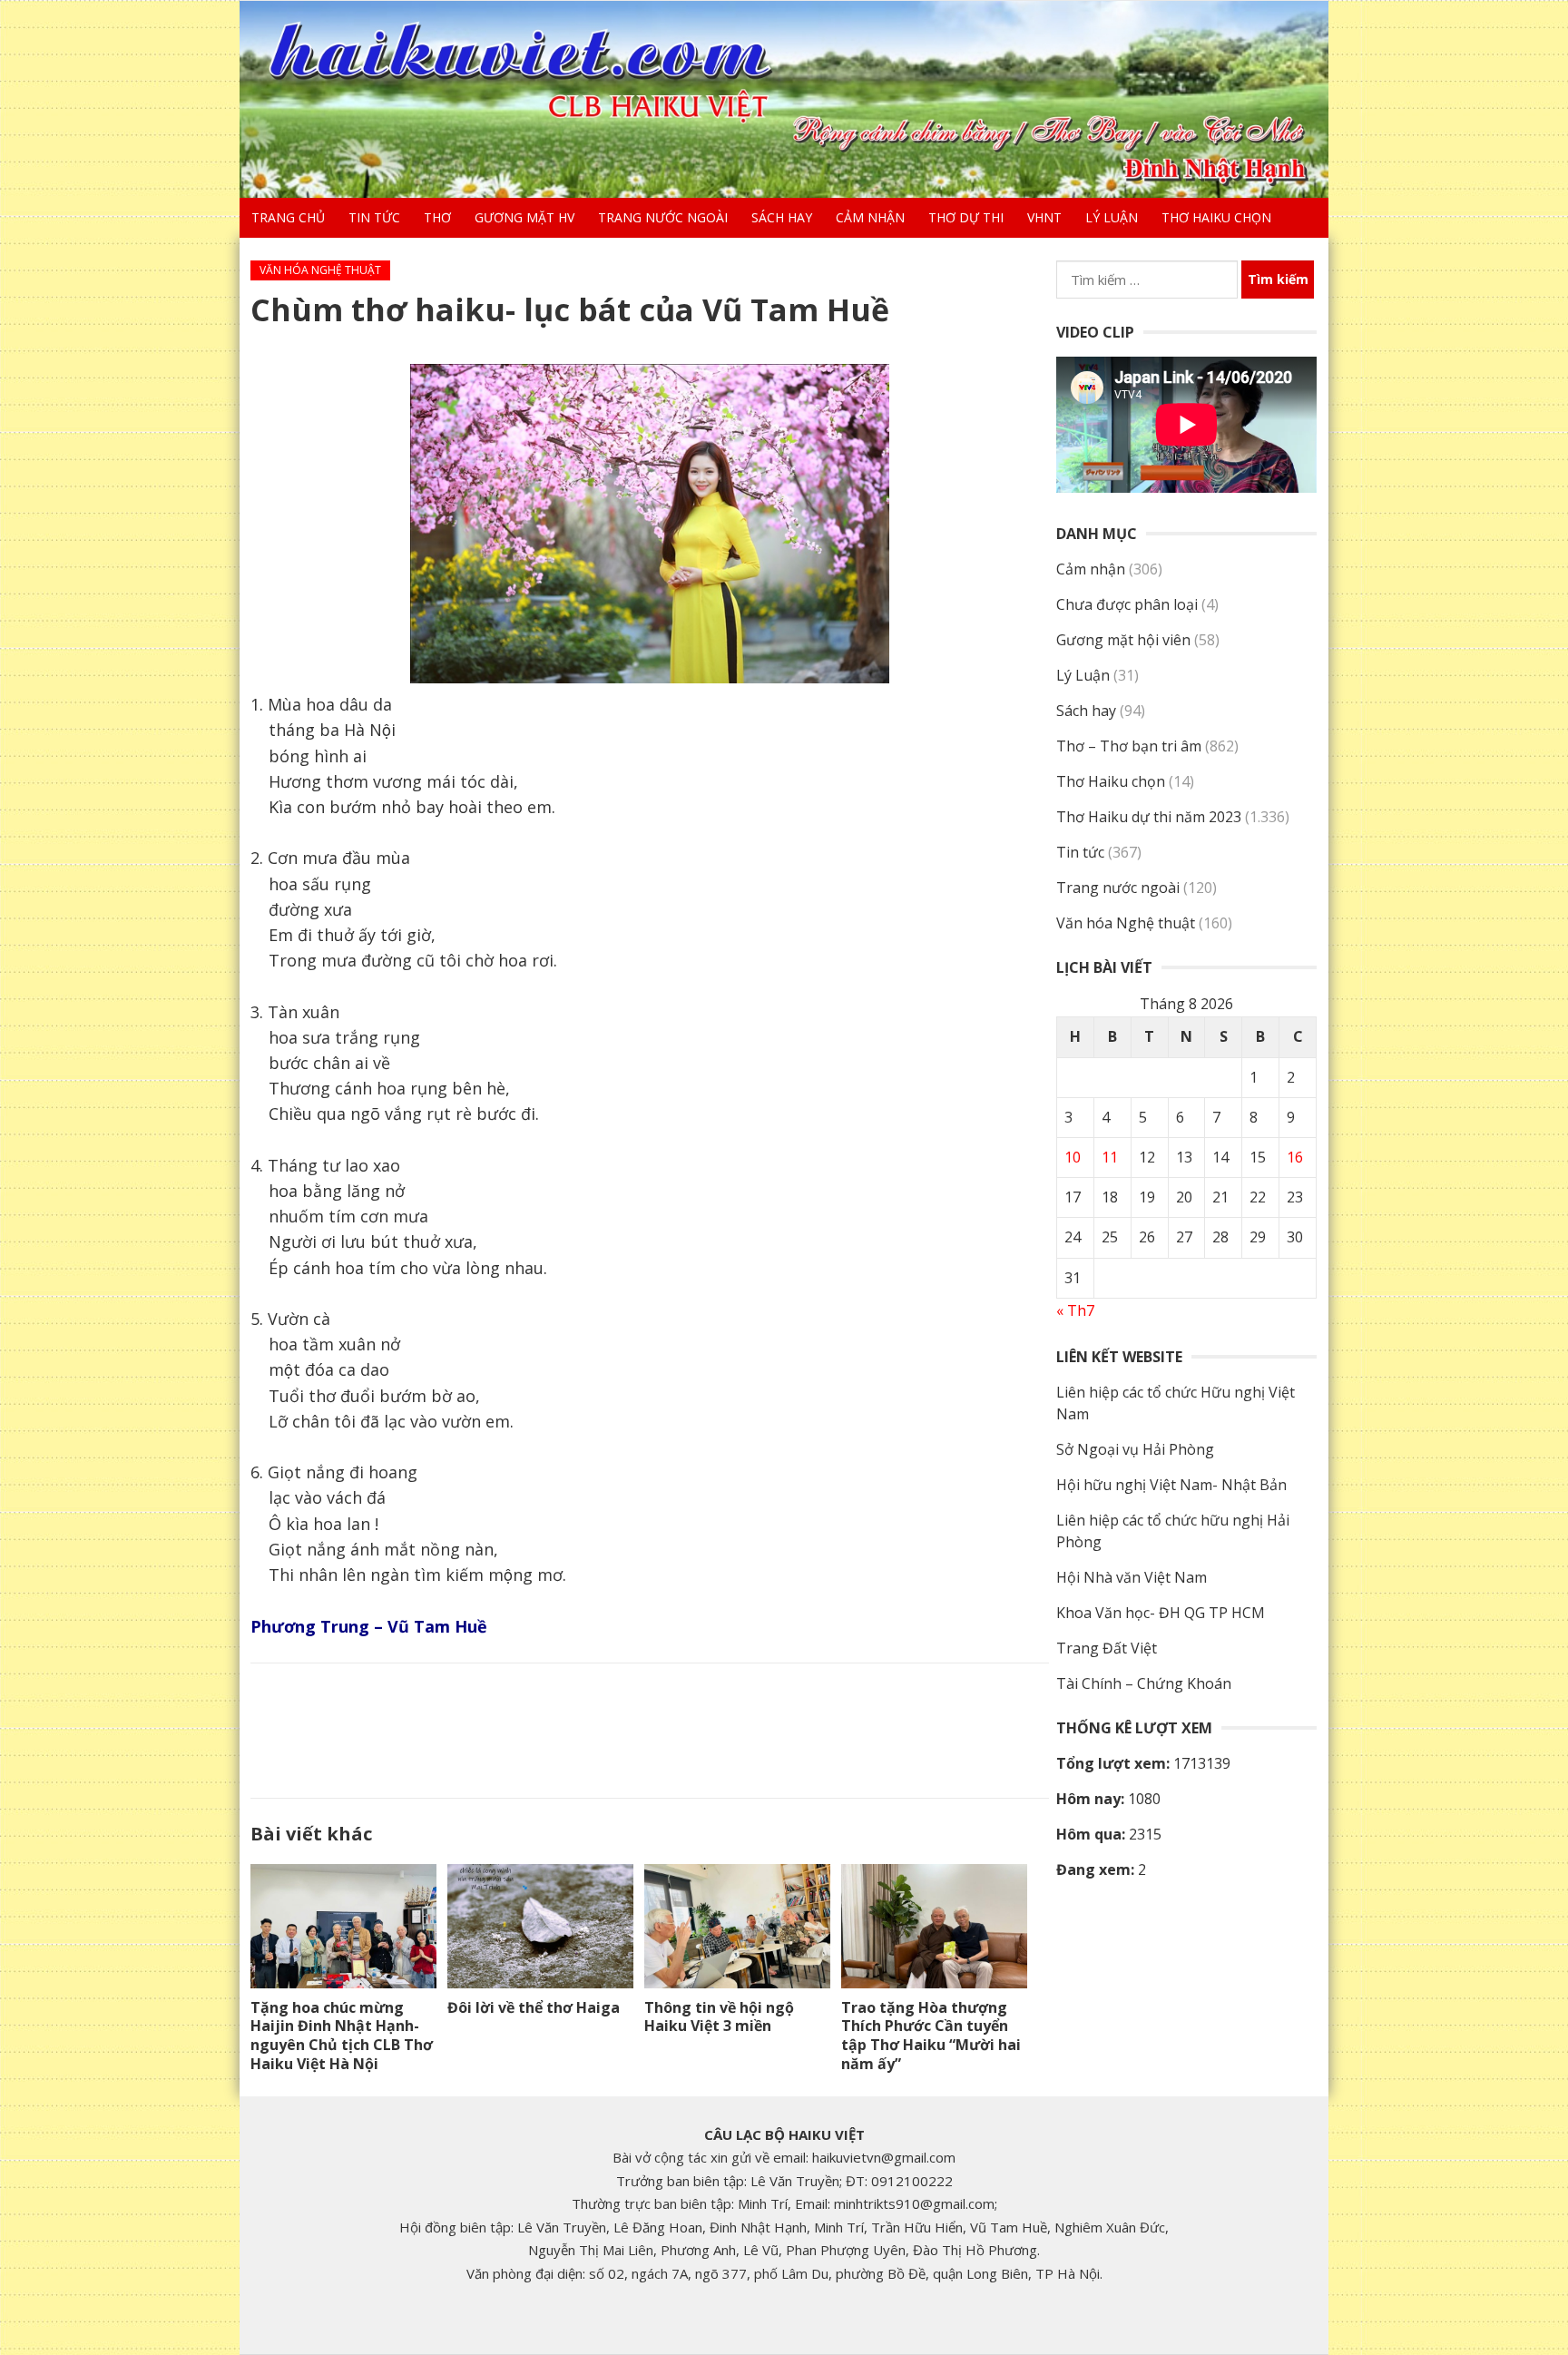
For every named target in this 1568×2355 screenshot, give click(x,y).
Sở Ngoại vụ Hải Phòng (1135, 1449)
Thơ (437, 217)
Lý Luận (1112, 217)
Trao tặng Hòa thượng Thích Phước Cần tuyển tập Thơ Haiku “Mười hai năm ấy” (931, 2036)
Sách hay (782, 217)
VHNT (1044, 217)
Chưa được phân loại (1127, 604)
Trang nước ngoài (663, 217)
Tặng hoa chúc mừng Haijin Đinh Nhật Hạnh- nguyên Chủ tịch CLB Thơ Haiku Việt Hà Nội (342, 2036)
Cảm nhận (870, 217)
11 (1110, 1157)
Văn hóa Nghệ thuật (320, 270)
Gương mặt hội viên (1123, 640)
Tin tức (374, 217)
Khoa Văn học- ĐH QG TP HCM (1161, 1613)
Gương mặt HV (524, 217)
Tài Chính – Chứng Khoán (1144, 1683)
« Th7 (1075, 1310)
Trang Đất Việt (1107, 1648)
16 (1295, 1157)
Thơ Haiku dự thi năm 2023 (1149, 817)
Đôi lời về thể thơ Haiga (534, 2007)
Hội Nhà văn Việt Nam (1132, 1577)
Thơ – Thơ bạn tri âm (1129, 746)
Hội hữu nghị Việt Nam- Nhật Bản (1171, 1485)
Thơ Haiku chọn (1216, 217)
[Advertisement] (650, 1727)
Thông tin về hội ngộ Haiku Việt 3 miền (719, 2017)
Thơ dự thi (966, 217)
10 (1073, 1157)
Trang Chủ (288, 217)
